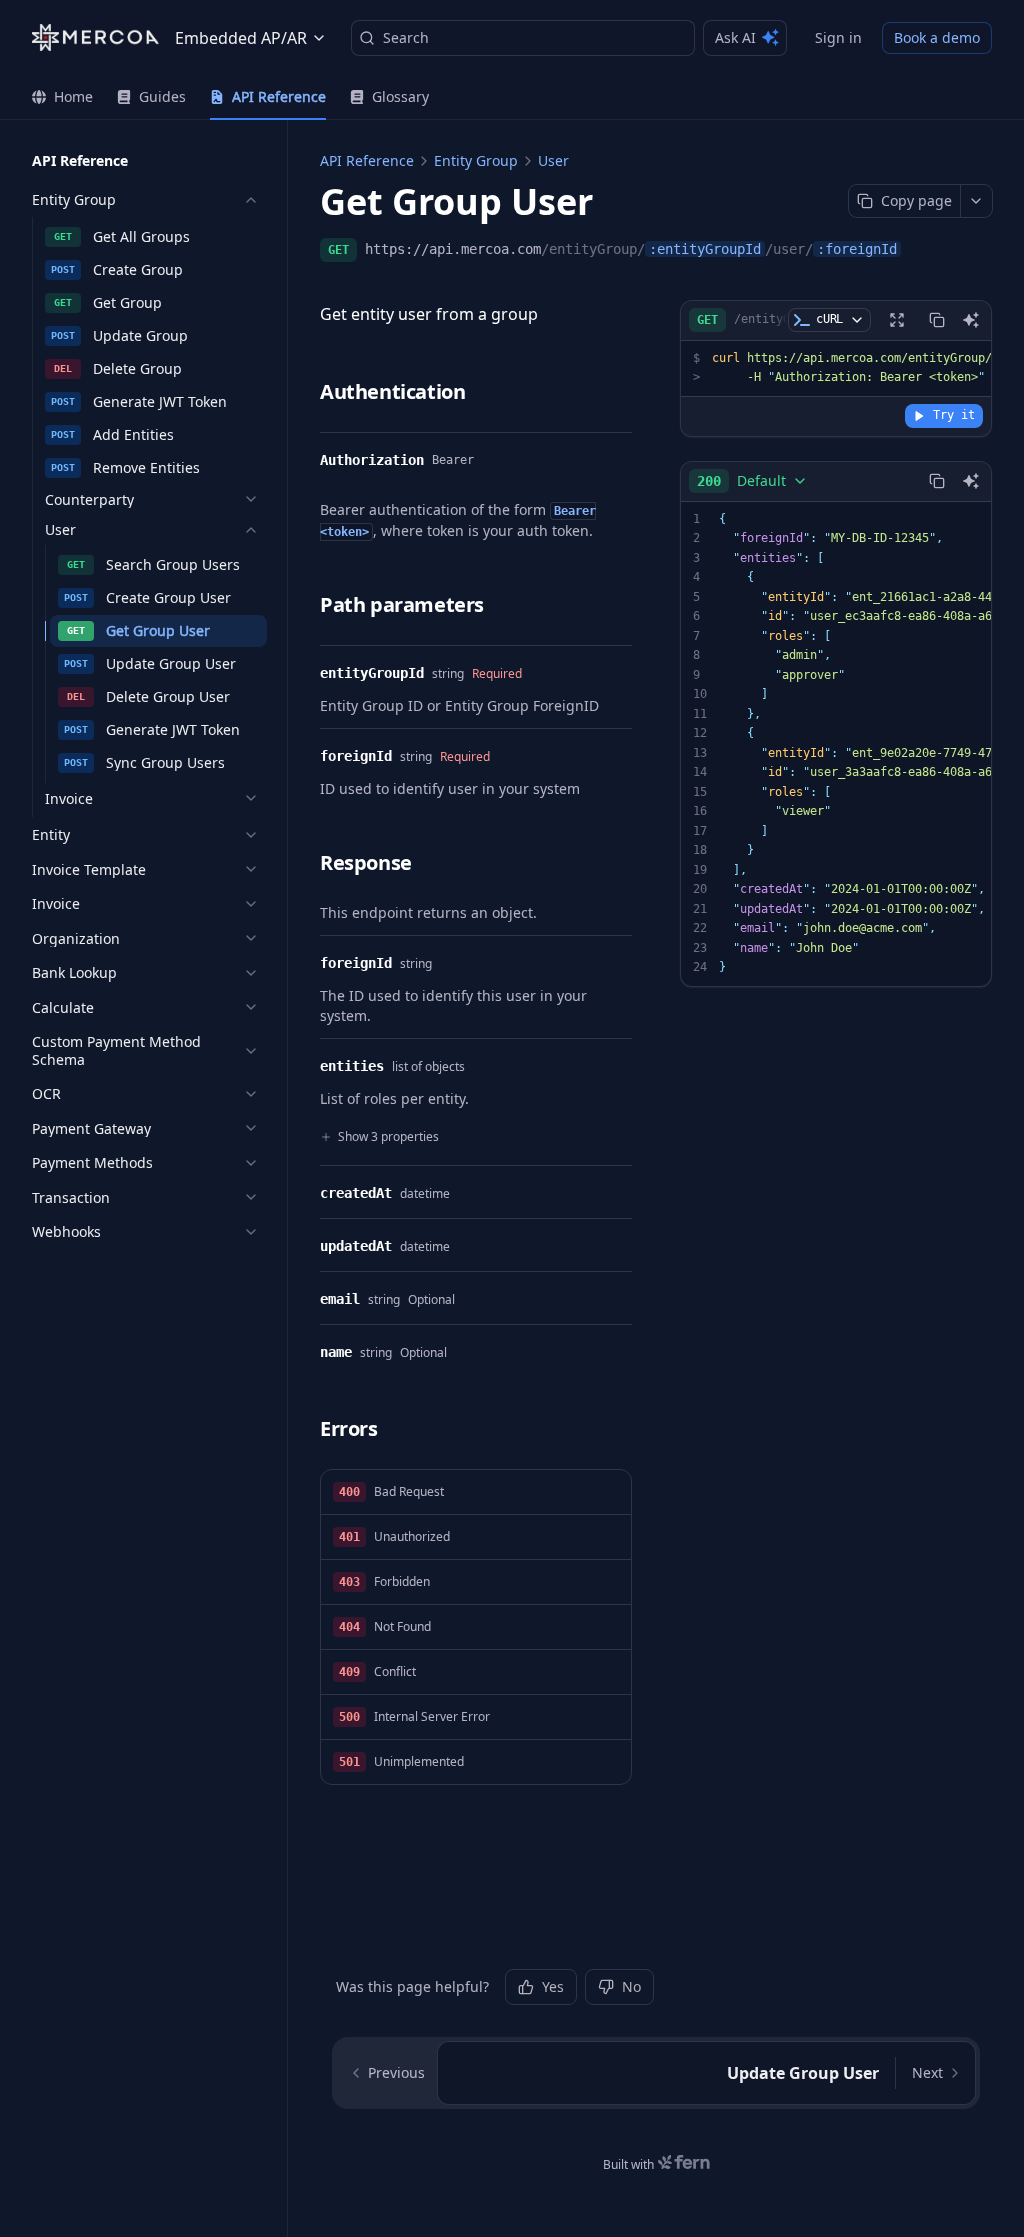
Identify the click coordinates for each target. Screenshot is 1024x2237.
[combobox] (752, 481)
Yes (553, 1986)
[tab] (62, 97)
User (553, 160)
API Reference (367, 160)
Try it (954, 415)
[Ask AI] (971, 320)
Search (406, 37)
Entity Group (476, 160)
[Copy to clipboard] (937, 320)
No (631, 1986)
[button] (476, 1492)
